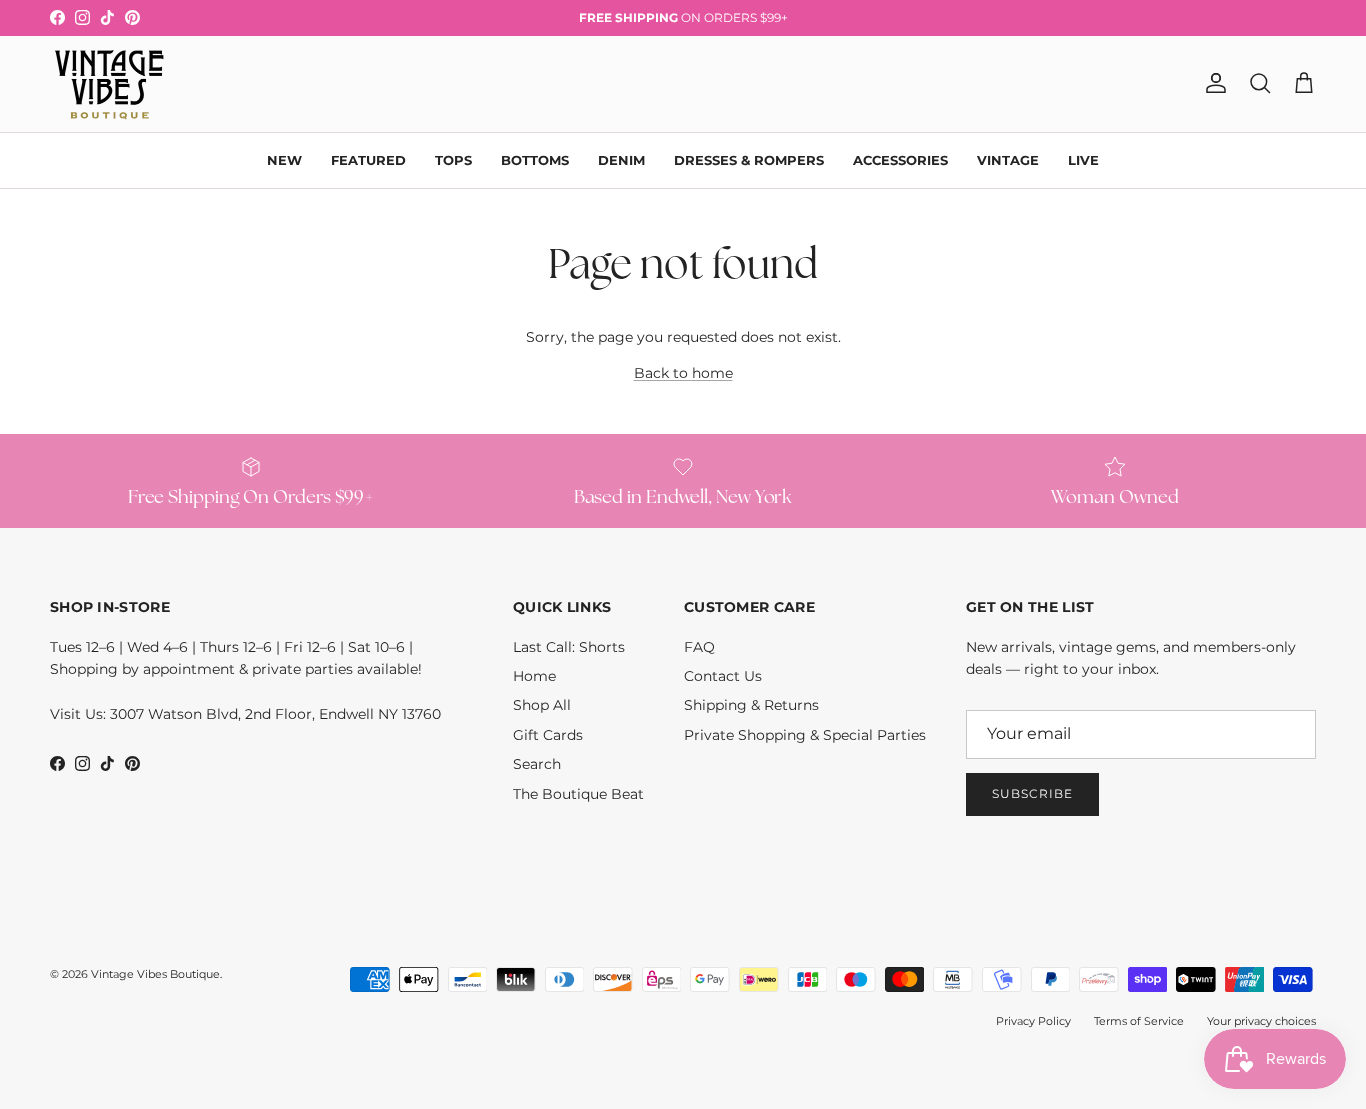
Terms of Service (1139, 1021)
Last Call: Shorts (569, 647)
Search (537, 764)
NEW (284, 159)
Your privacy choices (1261, 1021)
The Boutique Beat (578, 794)
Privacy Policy (1033, 1021)
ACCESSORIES (900, 159)
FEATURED (368, 159)
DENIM (621, 159)
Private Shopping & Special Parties (805, 735)
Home (534, 676)
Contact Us (723, 676)
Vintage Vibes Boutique (155, 974)
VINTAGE (1008, 159)
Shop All (542, 705)
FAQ (699, 647)
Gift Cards (548, 735)
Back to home (683, 373)
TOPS (453, 159)
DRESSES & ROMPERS (749, 159)
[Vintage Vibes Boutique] (107, 84)
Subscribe (1032, 793)
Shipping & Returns (751, 705)
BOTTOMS (535, 159)
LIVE (1083, 159)
